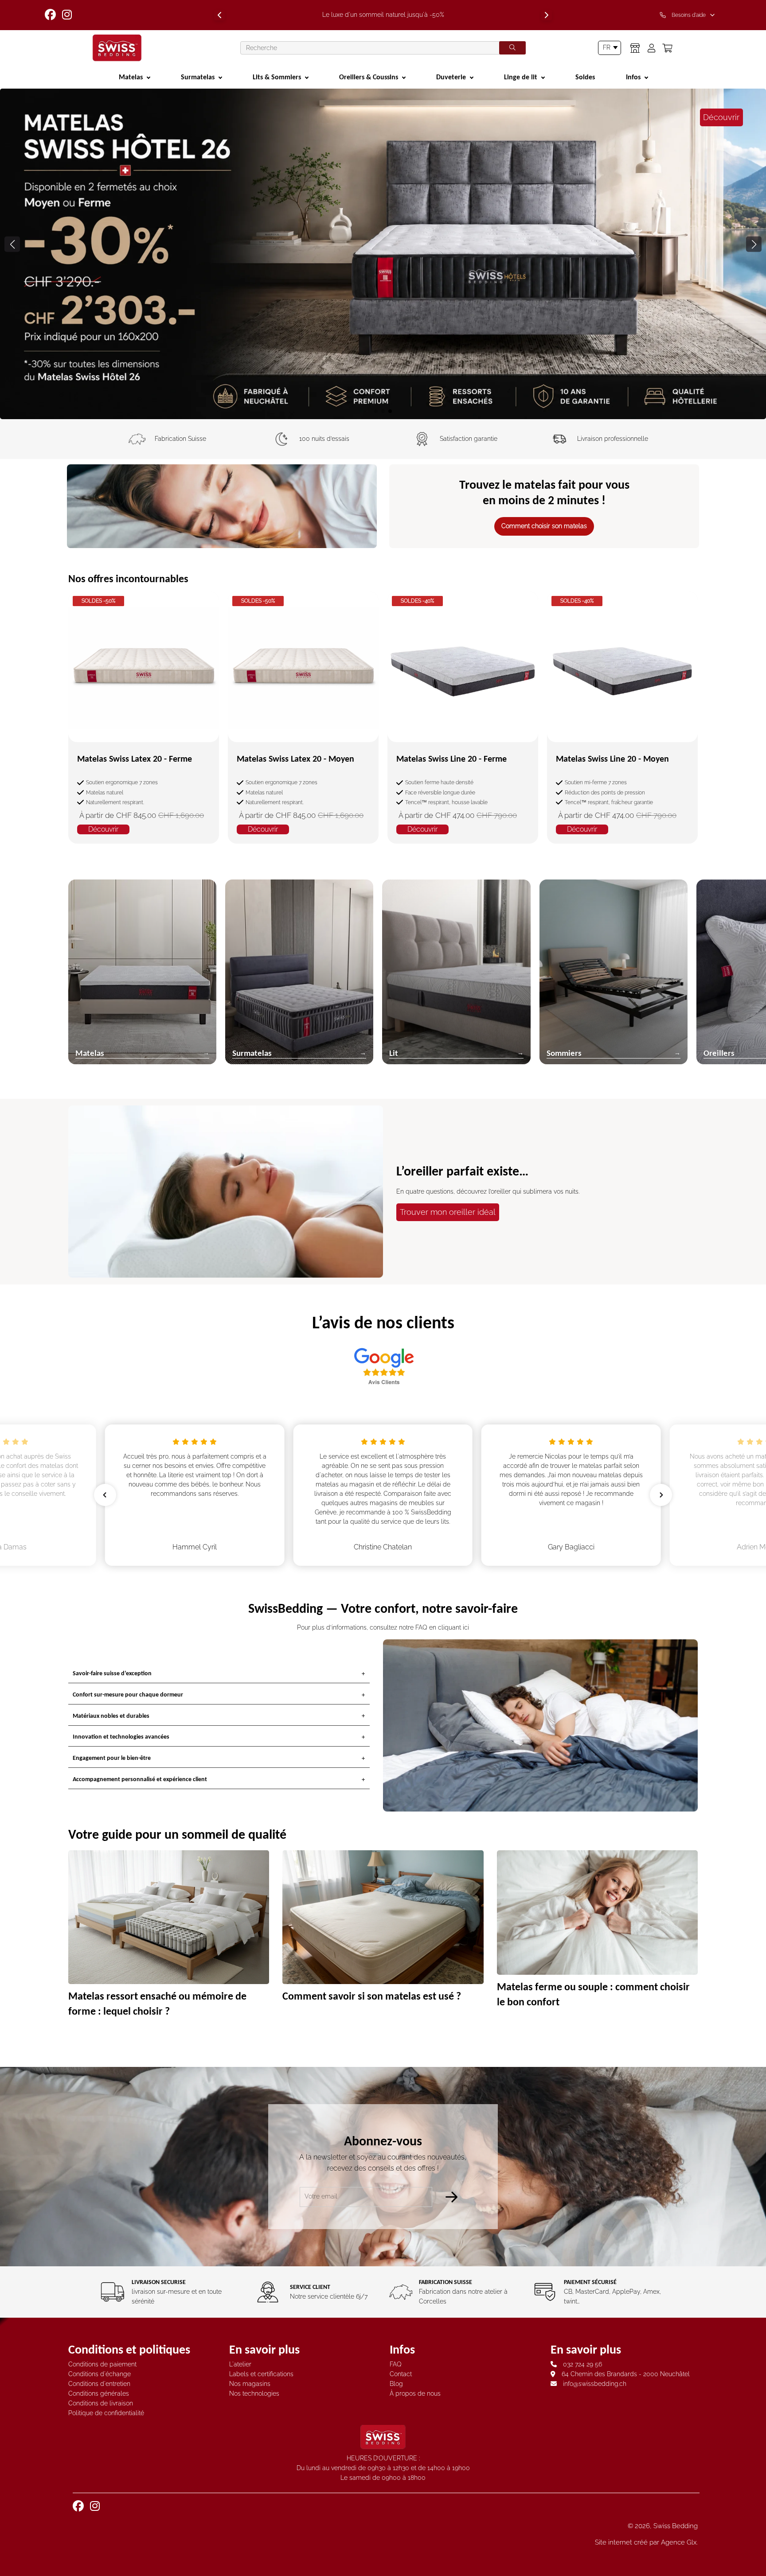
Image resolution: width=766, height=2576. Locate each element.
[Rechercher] (512, 48)
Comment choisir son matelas (544, 526)
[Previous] (219, 15)
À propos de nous (415, 2393)
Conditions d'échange (100, 2374)
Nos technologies (254, 2393)
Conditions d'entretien (99, 2384)
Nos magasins (250, 2384)
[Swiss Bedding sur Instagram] (68, 15)
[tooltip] (689, 15)
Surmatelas (198, 77)
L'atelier (240, 2364)
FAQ (396, 2364)
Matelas (131, 77)
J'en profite (383, 382)
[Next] (547, 15)
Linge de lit (521, 77)
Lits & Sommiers (277, 77)
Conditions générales (99, 2393)
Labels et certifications (261, 2374)
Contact (401, 2374)
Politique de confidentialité (106, 2413)
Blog (396, 2384)
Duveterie (451, 77)
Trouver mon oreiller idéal (448, 1212)
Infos (633, 77)
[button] (754, 244)
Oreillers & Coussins (369, 77)
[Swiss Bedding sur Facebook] (51, 15)
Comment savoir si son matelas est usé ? (372, 1996)
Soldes (585, 77)
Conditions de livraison (101, 2403)
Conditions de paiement (102, 2364)
